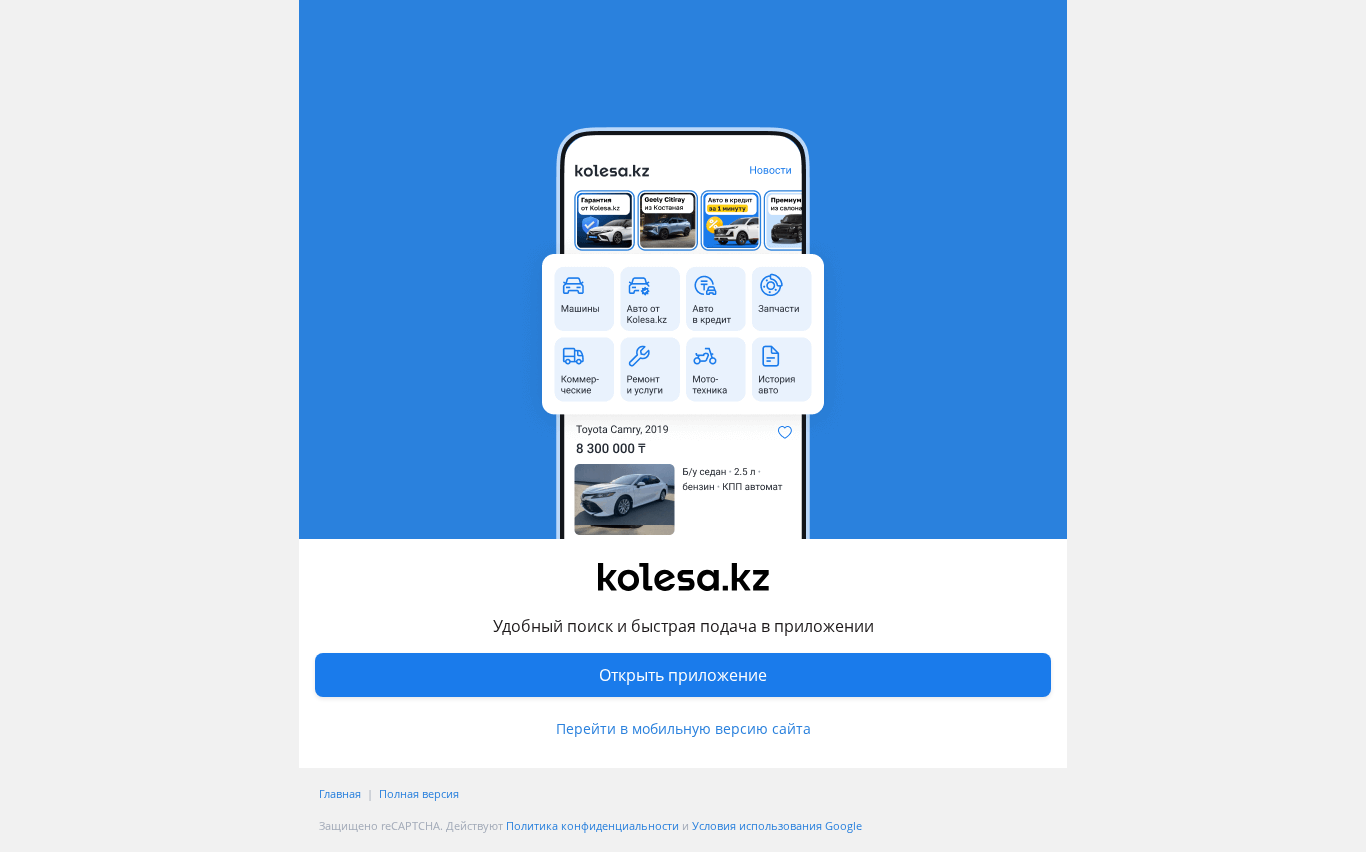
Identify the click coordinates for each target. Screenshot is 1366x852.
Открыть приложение (683, 675)
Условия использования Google (777, 825)
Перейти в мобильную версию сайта (683, 728)
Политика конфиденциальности (592, 825)
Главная (340, 793)
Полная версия (419, 793)
